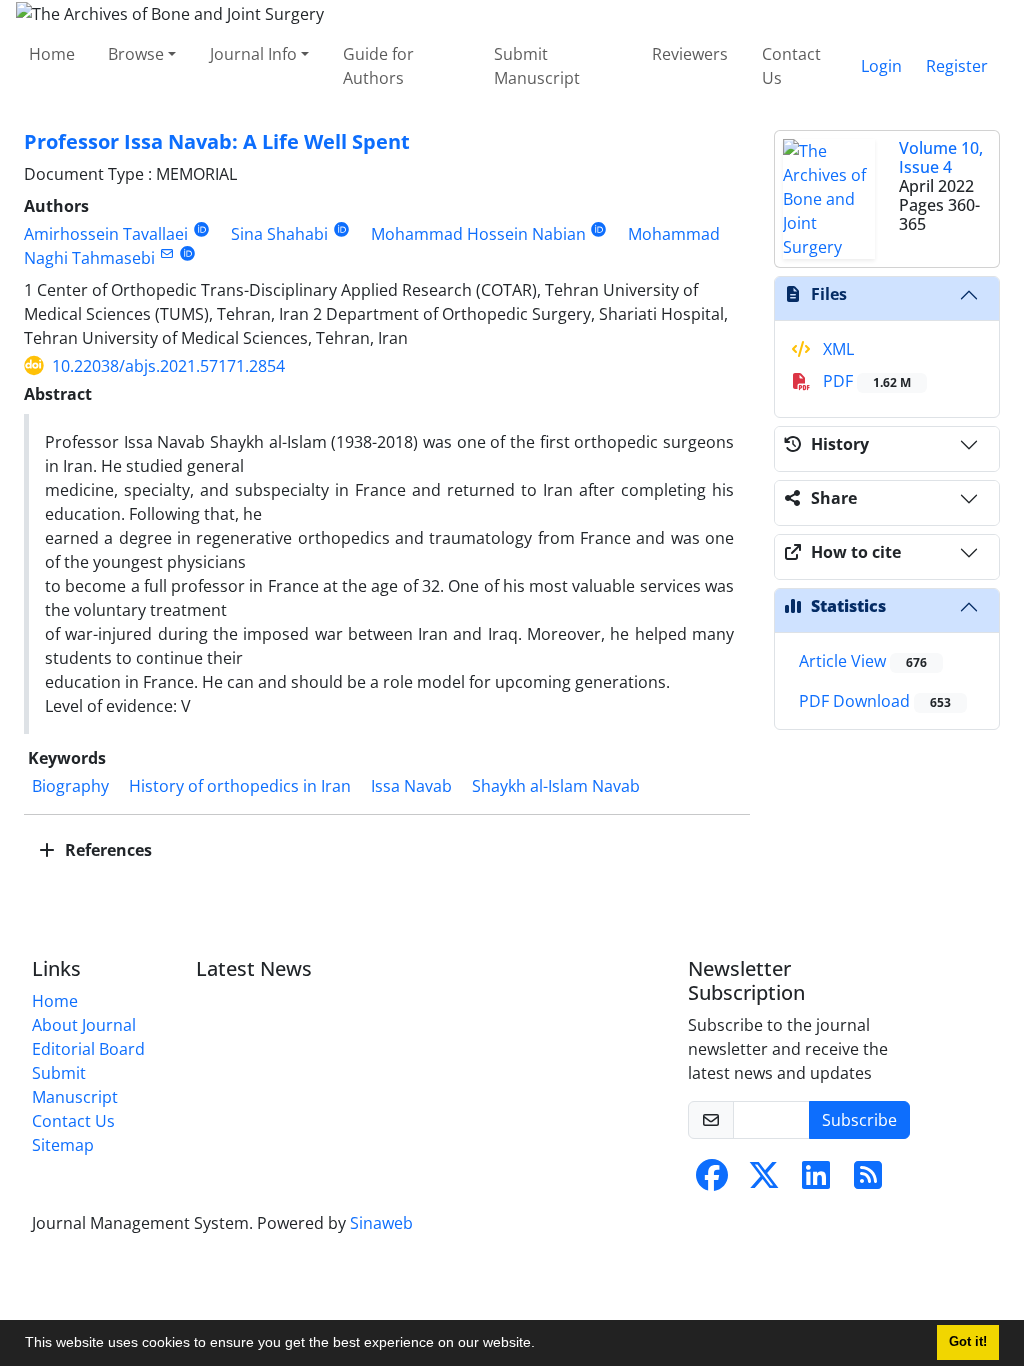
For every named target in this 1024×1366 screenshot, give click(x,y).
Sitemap (63, 1145)
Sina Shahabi (279, 234)
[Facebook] (712, 1181)
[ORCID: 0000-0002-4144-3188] (599, 229)
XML (836, 349)
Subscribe (859, 1120)
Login (881, 66)
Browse (136, 54)
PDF (865, 381)
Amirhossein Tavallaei (106, 234)
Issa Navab (411, 786)
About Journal (84, 1025)
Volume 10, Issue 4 (941, 157)
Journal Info (253, 54)
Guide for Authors (378, 66)
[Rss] (868, 1181)
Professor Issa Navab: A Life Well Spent (217, 141)
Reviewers (690, 54)
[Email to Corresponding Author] (166, 253)
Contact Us (791, 66)
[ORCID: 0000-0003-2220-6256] (201, 229)
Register (957, 66)
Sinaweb (381, 1223)
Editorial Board (88, 1049)
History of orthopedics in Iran (240, 786)
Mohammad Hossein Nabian (478, 234)
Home (52, 54)
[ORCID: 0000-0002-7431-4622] (341, 229)
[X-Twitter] (764, 1181)
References (106, 850)
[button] (542, 1345)
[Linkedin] (816, 1181)
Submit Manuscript (537, 66)
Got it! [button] (968, 1342)
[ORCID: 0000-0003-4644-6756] (187, 253)
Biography (70, 786)
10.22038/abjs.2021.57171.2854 (168, 366)
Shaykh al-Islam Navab (556, 786)
